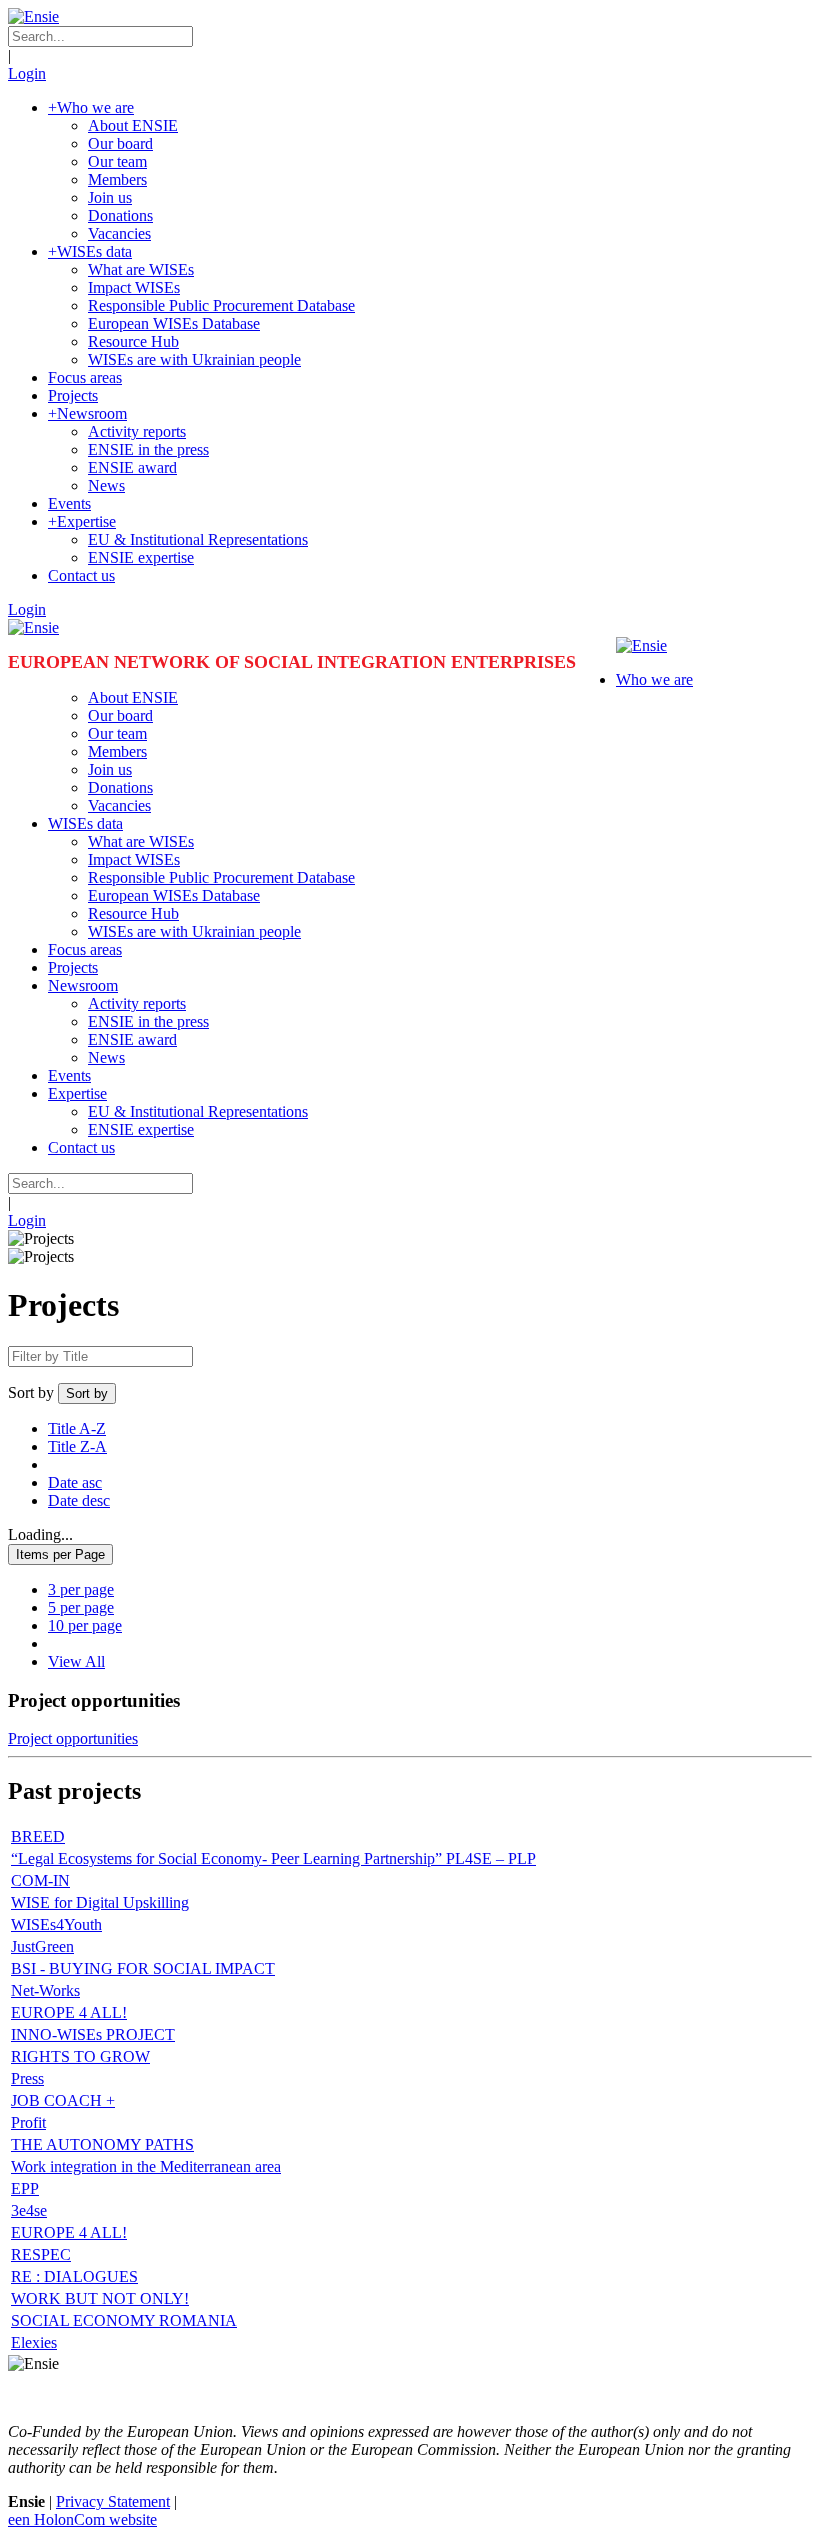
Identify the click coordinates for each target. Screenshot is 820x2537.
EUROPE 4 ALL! (69, 2012)
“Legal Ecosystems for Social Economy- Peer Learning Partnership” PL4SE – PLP (273, 1858)
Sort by (31, 1392)
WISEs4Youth (56, 1924)
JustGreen (42, 1946)
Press (27, 2078)
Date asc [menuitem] (75, 1482)
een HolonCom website (82, 2519)
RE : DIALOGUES (74, 2276)
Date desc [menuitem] (79, 1500)
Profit (28, 2122)
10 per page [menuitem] (85, 1625)
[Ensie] (33, 16)
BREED (38, 1836)
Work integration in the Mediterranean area (146, 2166)
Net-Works (45, 1990)
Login (27, 73)
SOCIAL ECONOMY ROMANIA (124, 2320)
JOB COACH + (63, 2100)
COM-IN (40, 1880)
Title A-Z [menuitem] (77, 1428)
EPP (25, 2188)
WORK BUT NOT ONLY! (100, 2298)
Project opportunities (73, 1738)
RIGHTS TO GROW (80, 2056)
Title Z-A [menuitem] (77, 1446)
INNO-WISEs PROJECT (93, 2034)
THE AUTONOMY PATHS (102, 2144)
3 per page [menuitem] (81, 1589)
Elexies (34, 2342)
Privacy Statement (113, 2501)
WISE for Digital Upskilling (100, 1902)
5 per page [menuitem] (81, 1607)
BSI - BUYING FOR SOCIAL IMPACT (143, 1968)
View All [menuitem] (76, 1661)
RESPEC (41, 2254)
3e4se (29, 2210)
